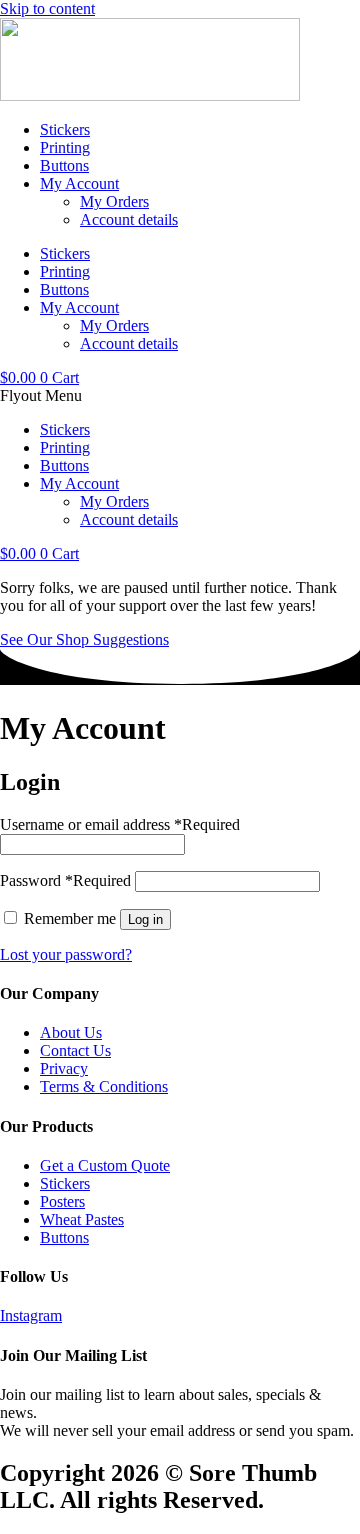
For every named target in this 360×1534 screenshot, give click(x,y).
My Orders (114, 201)
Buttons (64, 165)
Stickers (65, 129)
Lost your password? (66, 954)
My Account (79, 183)
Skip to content (47, 8)
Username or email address (120, 824)
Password (65, 880)
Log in (145, 919)
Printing (65, 147)
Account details (129, 219)
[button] (180, 396)
